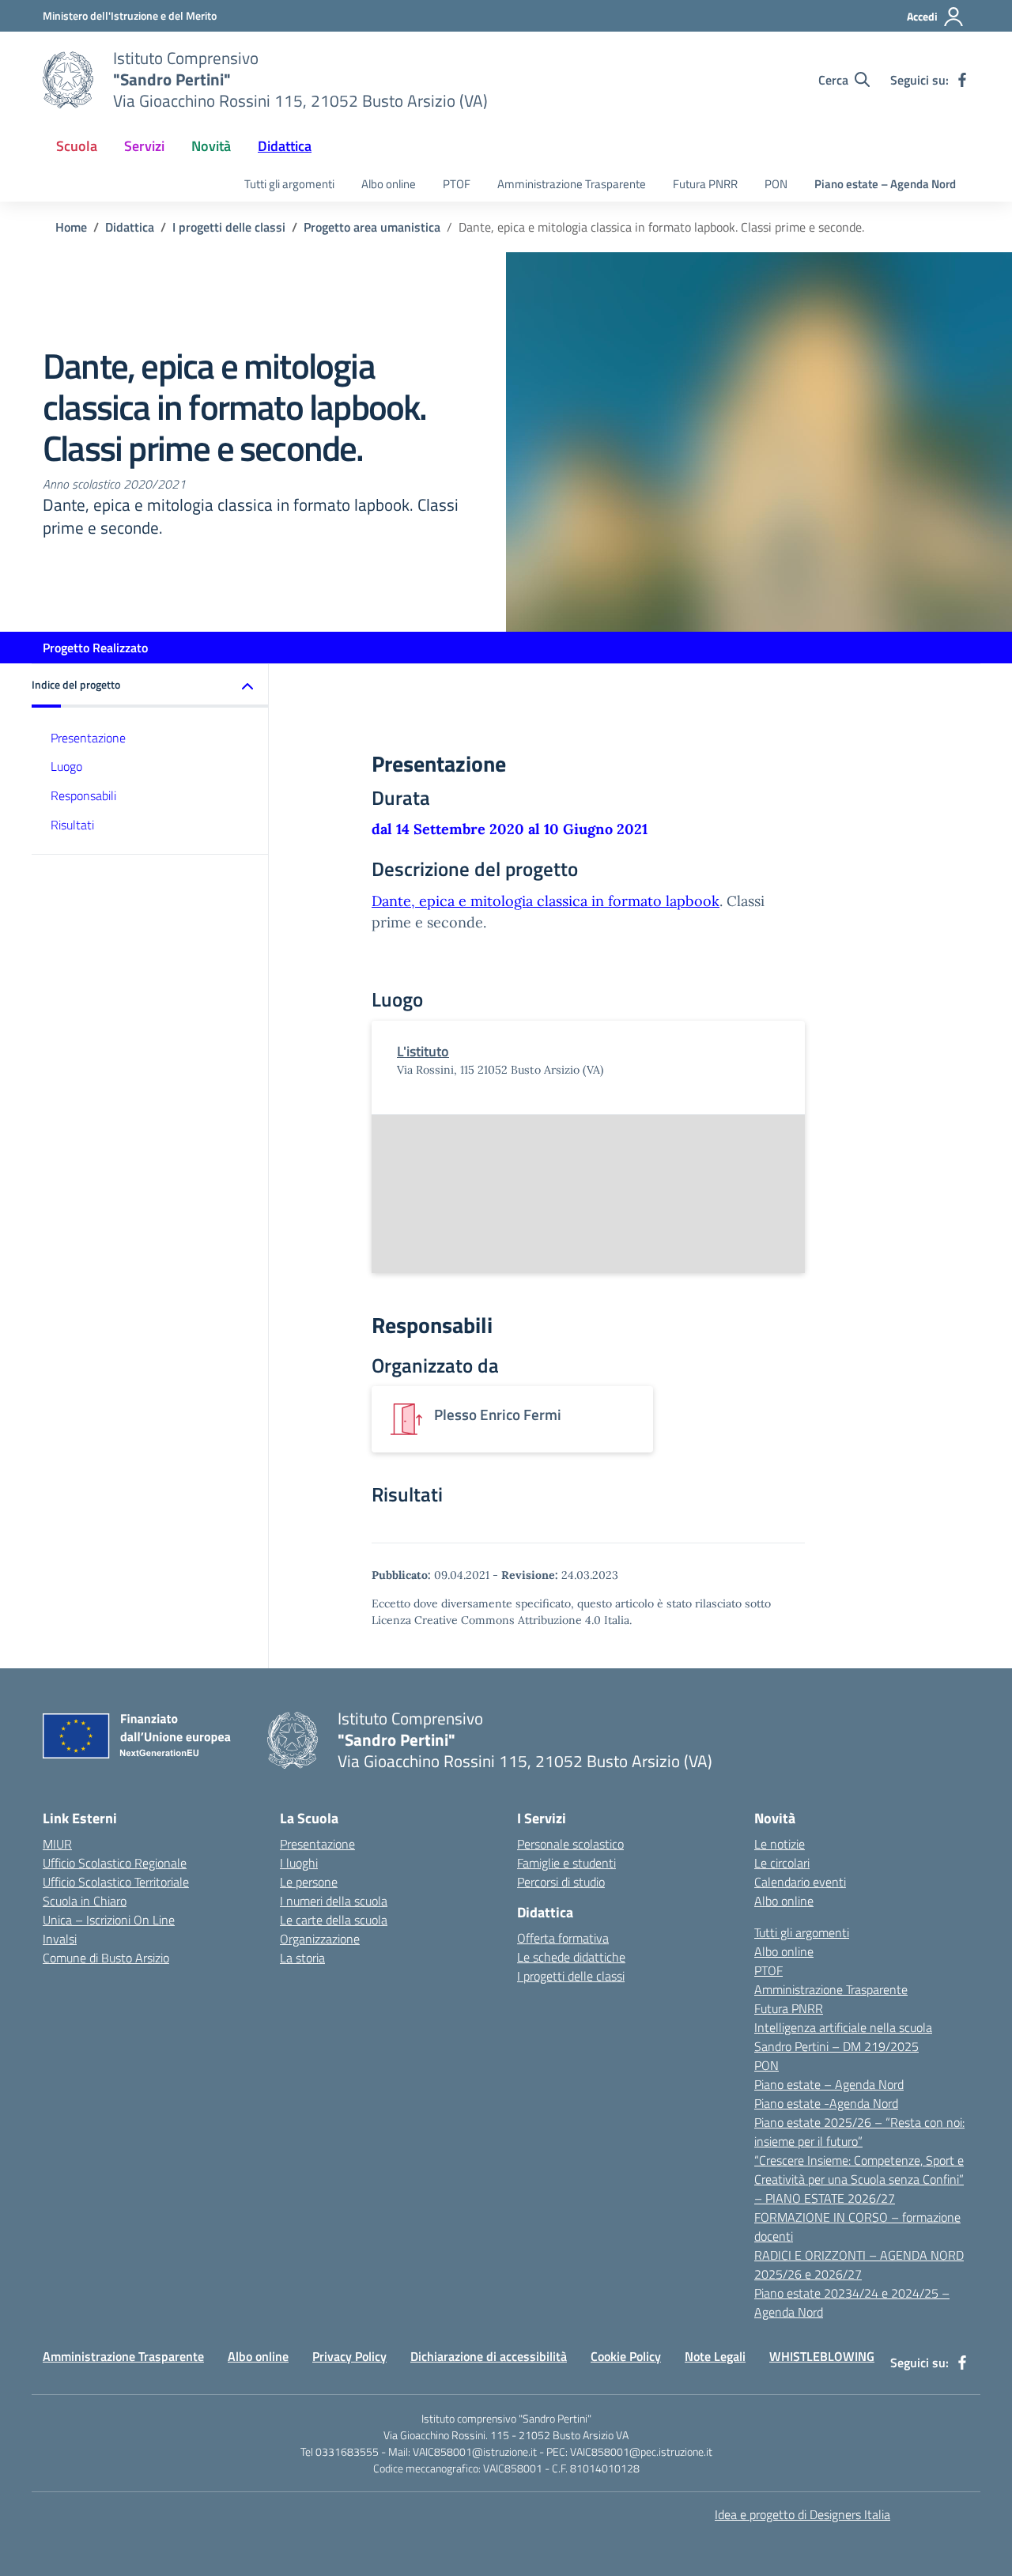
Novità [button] (211, 146)
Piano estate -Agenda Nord (826, 2103)
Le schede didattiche (571, 1957)
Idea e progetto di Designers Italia (802, 2514)
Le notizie (780, 1844)
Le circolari (782, 1863)
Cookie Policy (626, 2356)
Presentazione (88, 738)
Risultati (72, 825)
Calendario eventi (800, 1882)
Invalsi (60, 1939)
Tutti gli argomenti (289, 184)
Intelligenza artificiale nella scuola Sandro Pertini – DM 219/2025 (843, 2037)
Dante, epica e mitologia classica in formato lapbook (546, 901)
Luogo (66, 767)
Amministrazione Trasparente (572, 184)
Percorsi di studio (561, 1882)
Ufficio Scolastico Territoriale (116, 1882)
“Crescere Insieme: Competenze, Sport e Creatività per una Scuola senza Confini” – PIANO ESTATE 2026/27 (859, 2179)
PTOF (457, 184)
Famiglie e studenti (566, 1863)
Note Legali (715, 2356)
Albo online (389, 184)
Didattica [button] (285, 146)
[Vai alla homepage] (68, 80)
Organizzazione (320, 1939)
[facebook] (962, 80)
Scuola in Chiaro (85, 1901)
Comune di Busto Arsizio (106, 1958)
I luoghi (299, 1863)
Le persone (309, 1882)
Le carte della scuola (334, 1920)
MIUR (57, 1844)
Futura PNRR (705, 184)
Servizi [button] (144, 146)
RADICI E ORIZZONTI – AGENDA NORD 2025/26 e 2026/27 (859, 2264)
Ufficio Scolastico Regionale (115, 1863)
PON (776, 184)
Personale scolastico (570, 1844)
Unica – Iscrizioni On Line (109, 1920)
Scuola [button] (77, 146)
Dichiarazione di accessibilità (489, 2356)
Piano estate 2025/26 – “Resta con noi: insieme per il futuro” (859, 2132)
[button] (150, 686)
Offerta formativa (563, 1938)
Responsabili (83, 796)
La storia (302, 1958)
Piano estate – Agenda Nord (885, 184)
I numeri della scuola (334, 1901)
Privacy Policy (349, 2356)
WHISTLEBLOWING (822, 2356)
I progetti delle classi (571, 1976)
